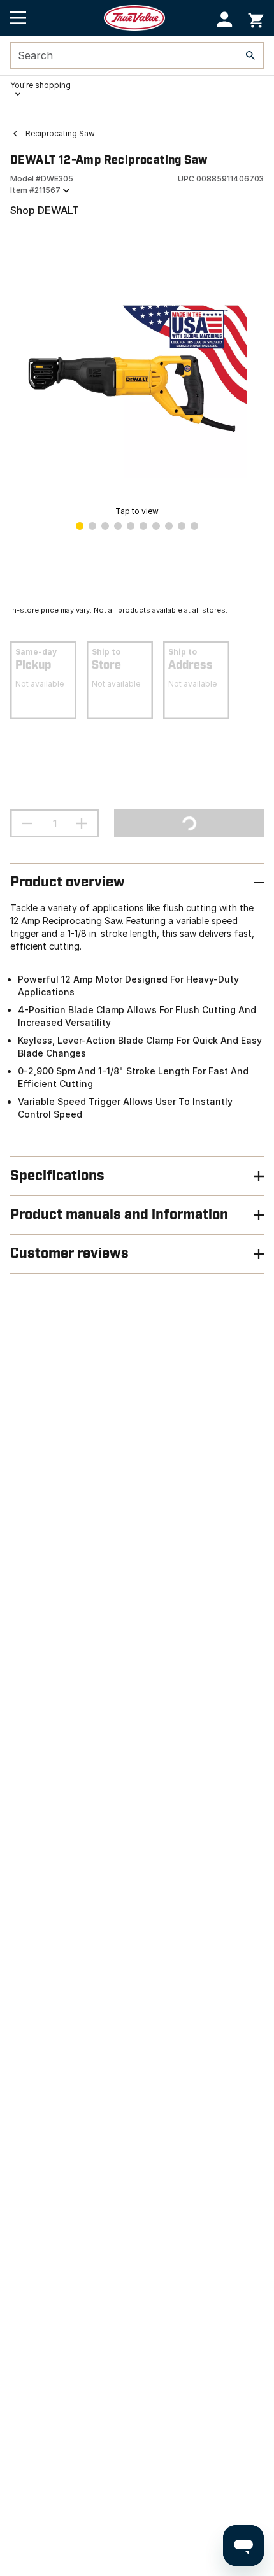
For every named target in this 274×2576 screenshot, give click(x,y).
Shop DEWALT (45, 210)
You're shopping (40, 85)
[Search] (250, 55)
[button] (225, 19)
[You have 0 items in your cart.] (256, 18)
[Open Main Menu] (18, 18)
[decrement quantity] (27, 823)
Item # (35, 190)
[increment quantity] (82, 823)
